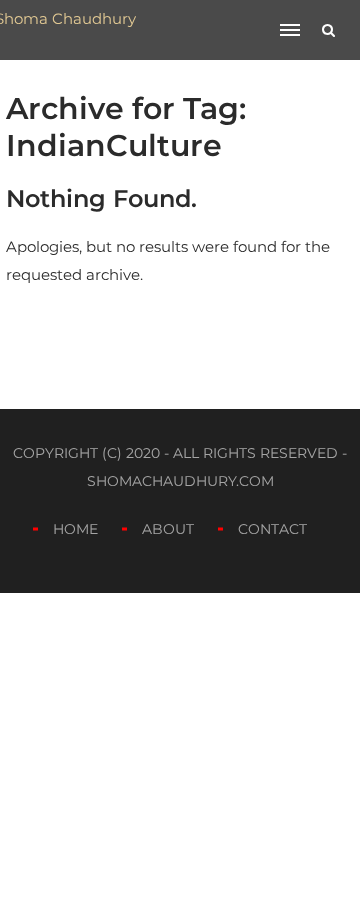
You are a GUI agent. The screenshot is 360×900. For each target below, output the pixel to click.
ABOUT (168, 529)
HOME (75, 529)
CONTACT (272, 529)
